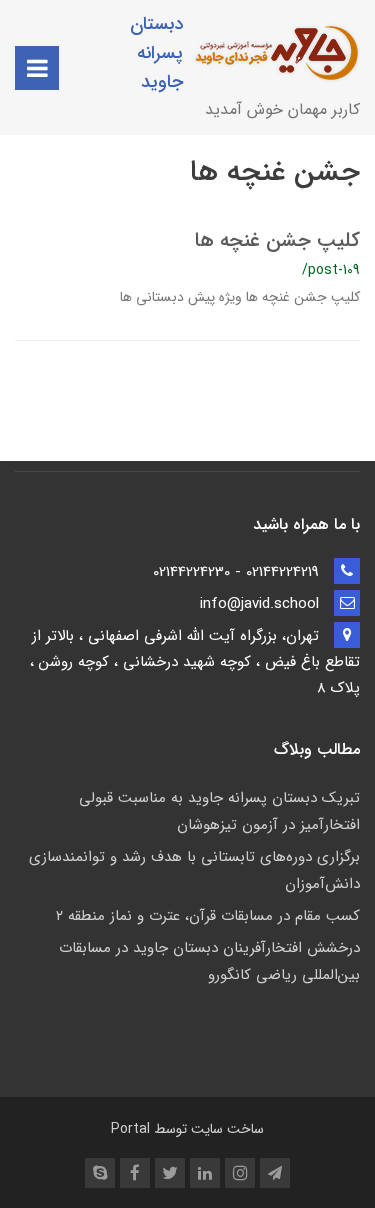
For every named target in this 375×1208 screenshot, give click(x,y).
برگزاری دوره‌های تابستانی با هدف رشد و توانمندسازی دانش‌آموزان (194, 870)
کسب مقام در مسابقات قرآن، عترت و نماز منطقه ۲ (208, 916)
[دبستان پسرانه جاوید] (282, 53)
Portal (130, 1129)
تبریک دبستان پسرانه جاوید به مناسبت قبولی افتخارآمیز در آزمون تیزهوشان (219, 811)
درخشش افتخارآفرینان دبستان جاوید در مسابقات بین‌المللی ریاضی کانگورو (209, 961)
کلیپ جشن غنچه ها (277, 240)
